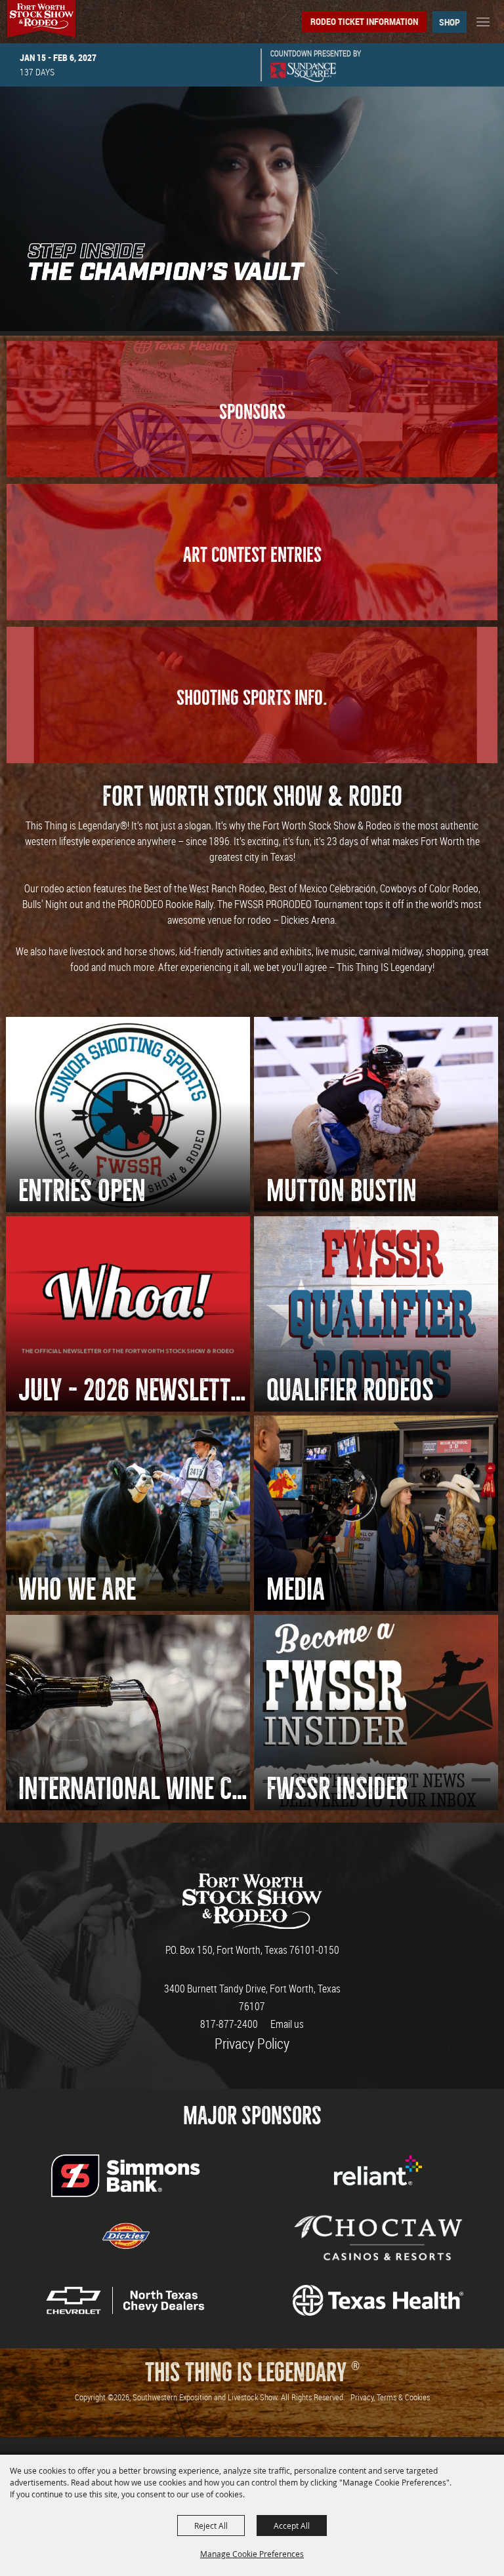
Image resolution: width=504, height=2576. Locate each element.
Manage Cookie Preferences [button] (252, 2554)
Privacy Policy (252, 2043)
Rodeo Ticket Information (364, 21)
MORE (252, 450)
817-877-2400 (229, 2024)
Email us (287, 2024)
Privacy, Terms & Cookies (390, 2397)
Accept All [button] (292, 2526)
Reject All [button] (211, 2526)
